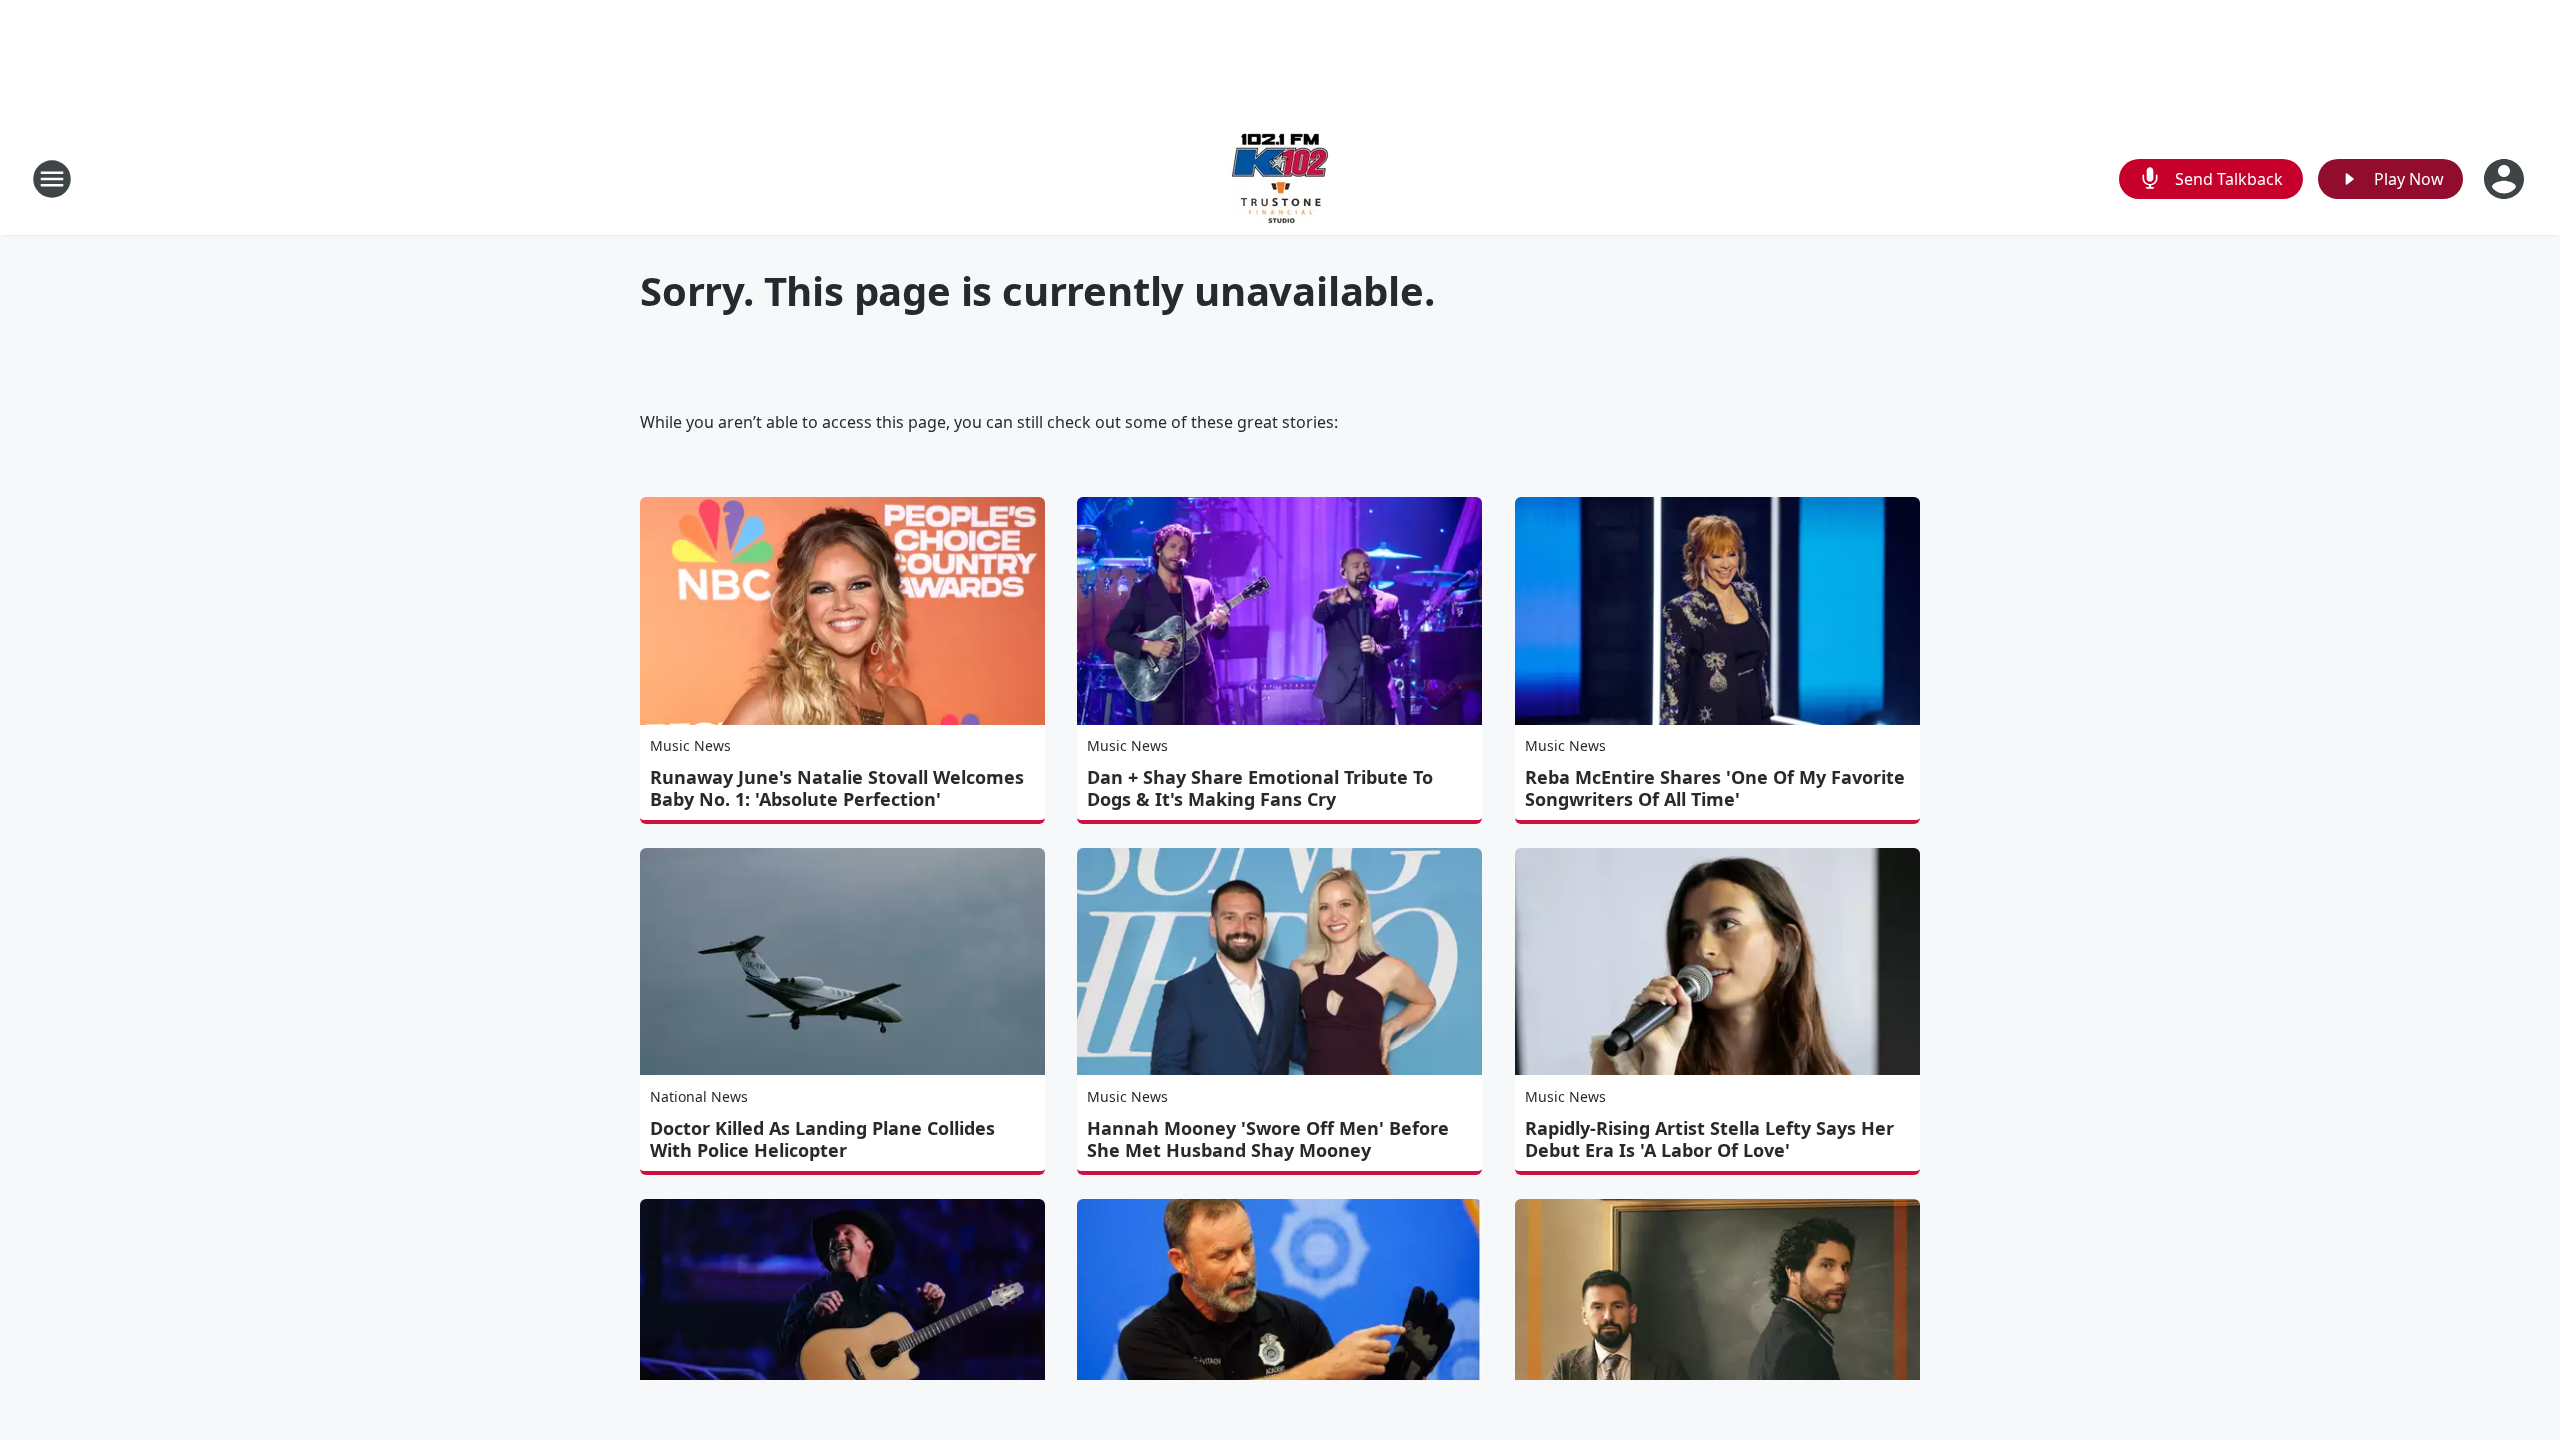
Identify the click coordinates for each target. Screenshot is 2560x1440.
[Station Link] (1280, 178)
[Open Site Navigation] (52, 179)
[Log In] (2506, 179)
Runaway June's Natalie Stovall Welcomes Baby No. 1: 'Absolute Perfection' (837, 788)
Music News (690, 745)
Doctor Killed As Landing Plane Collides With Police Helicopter (822, 1139)
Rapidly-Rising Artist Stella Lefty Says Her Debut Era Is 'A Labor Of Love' (1709, 1139)
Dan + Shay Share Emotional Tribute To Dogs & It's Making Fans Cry (1260, 788)
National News (699, 1096)
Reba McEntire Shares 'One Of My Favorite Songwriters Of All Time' (1715, 788)
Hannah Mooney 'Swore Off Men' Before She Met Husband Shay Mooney (1268, 1139)
